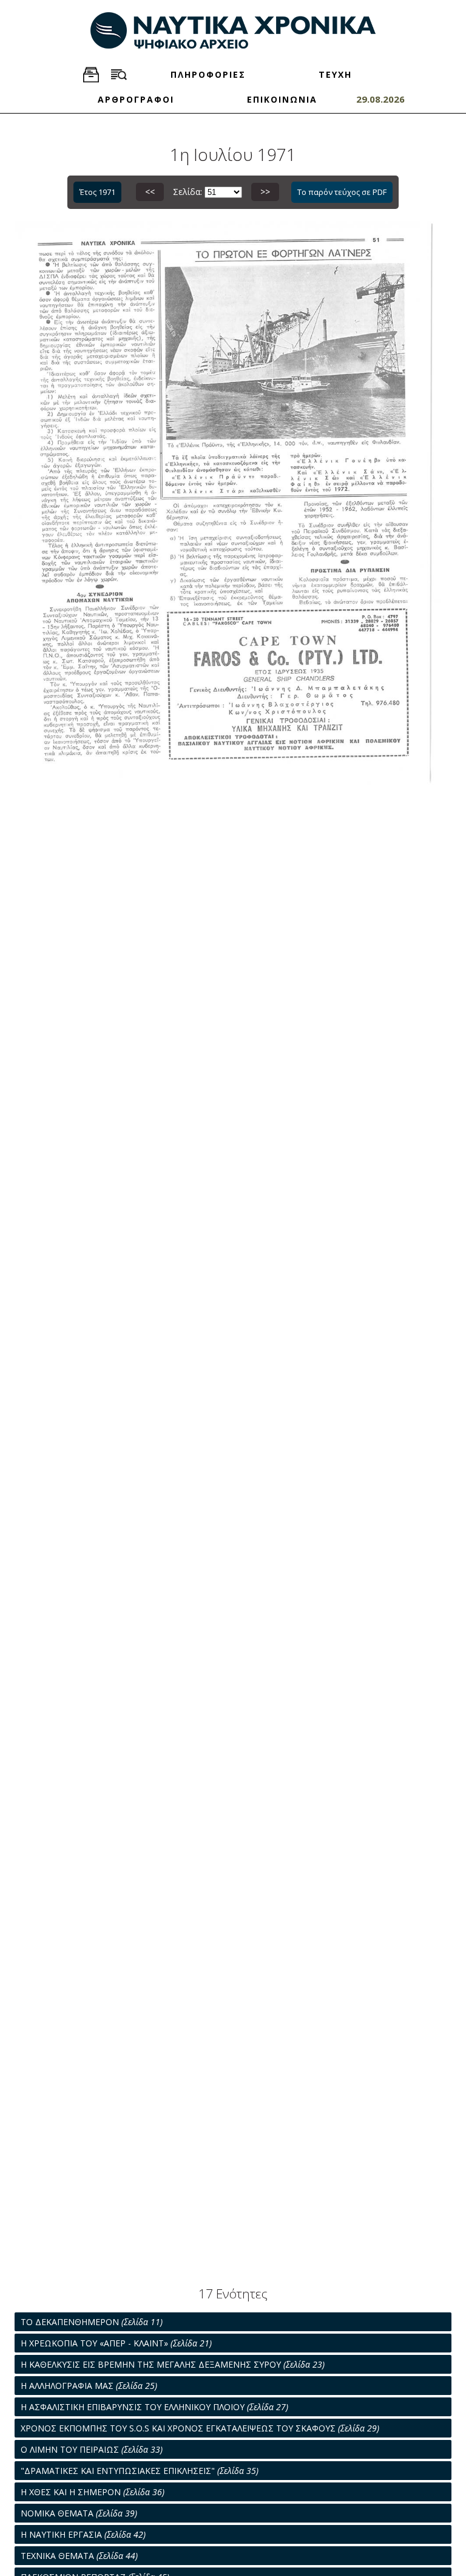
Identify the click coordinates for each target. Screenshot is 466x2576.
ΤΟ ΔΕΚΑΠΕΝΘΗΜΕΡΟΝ (92, 2322)
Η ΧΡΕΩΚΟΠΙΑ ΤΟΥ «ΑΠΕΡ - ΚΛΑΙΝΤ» (116, 2343)
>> (265, 192)
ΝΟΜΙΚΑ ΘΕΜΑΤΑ (79, 2513)
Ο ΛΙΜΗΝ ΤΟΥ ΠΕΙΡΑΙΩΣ (92, 2449)
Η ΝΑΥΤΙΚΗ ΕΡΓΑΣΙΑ (83, 2534)
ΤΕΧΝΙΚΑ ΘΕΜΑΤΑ (79, 2556)
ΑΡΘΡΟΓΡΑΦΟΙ (136, 99)
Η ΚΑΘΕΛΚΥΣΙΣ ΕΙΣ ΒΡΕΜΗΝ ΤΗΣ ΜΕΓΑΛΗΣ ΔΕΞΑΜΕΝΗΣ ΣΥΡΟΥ (173, 2364)
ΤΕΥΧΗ (335, 74)
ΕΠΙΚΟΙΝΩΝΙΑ (282, 99)
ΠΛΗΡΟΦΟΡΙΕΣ (208, 74)
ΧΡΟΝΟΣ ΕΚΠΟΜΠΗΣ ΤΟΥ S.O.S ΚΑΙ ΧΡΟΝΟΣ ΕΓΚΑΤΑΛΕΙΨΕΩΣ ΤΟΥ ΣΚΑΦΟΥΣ (200, 2428)
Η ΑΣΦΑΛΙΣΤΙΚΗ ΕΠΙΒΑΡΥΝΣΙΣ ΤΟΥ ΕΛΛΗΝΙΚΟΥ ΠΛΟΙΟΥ (154, 2407)
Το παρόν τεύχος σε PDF (342, 192)
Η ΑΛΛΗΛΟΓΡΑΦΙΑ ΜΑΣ (89, 2386)
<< (150, 192)
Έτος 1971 (97, 192)
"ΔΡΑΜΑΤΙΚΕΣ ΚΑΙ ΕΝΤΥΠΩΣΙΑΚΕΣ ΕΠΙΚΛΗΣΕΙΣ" (140, 2471)
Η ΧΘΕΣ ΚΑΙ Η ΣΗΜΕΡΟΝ (93, 2492)
